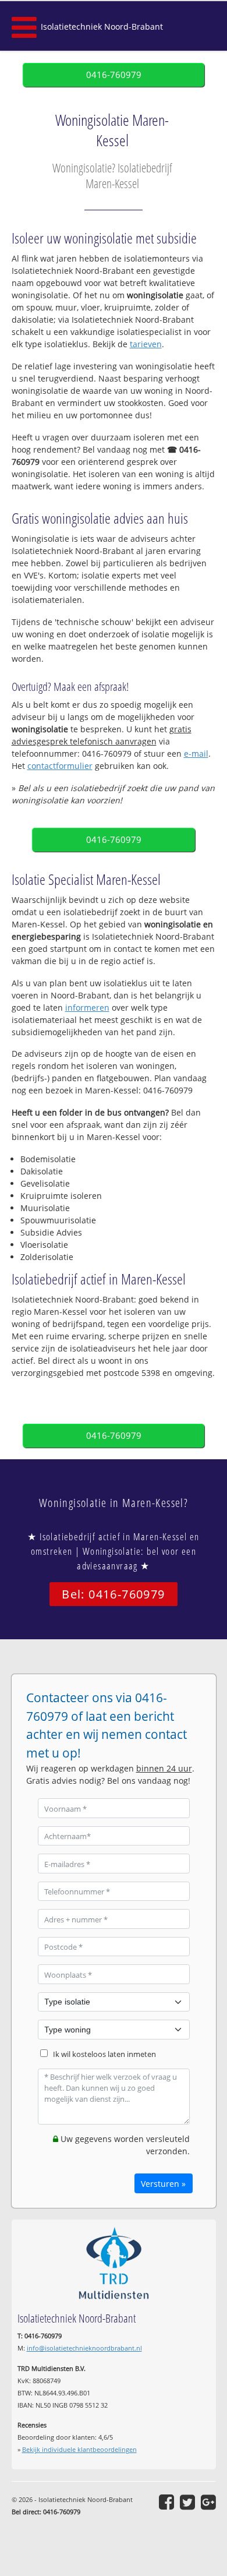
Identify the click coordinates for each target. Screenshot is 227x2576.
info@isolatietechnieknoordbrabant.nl (84, 2348)
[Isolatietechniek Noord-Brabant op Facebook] (166, 2502)
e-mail (196, 754)
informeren (87, 1008)
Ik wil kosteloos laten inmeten (104, 2054)
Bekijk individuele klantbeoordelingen (79, 2449)
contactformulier (60, 766)
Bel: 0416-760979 (113, 1594)
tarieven (146, 344)
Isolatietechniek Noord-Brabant (102, 27)
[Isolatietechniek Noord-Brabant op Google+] (208, 2502)
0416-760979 (114, 75)
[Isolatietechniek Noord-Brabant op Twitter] (187, 2502)
